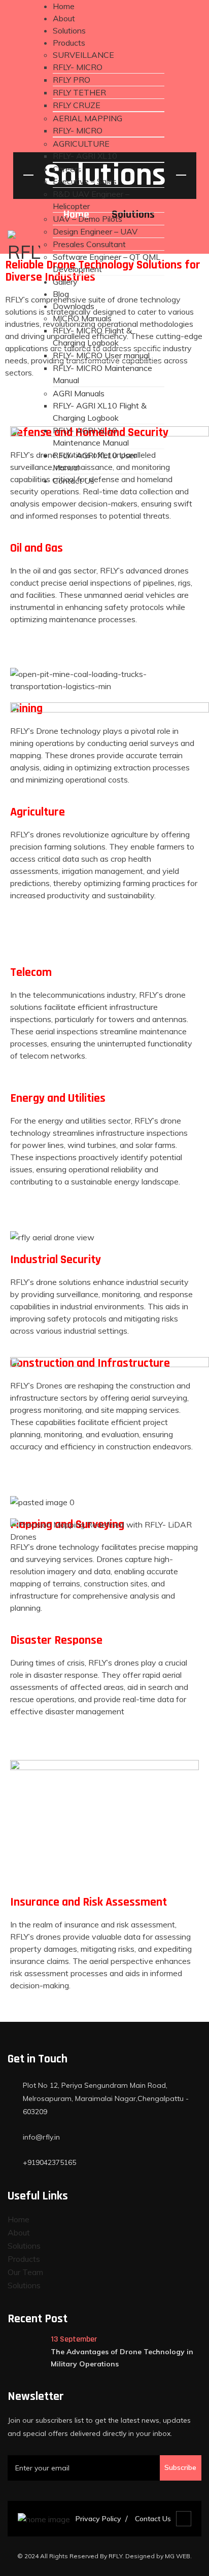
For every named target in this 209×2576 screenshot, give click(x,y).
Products (69, 43)
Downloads (74, 306)
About (64, 18)
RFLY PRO (72, 80)
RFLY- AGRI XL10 (85, 156)
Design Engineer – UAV (95, 231)
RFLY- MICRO (78, 67)
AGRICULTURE (81, 144)
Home (64, 6)
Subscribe (180, 2467)
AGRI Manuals (79, 393)
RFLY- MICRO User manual (101, 355)
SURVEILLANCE (83, 55)
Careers (67, 169)
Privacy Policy (98, 2519)
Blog (61, 294)
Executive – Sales (85, 181)
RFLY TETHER (79, 92)
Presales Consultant (89, 244)
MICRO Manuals (82, 318)
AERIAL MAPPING (88, 118)
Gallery (65, 282)
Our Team (25, 2272)
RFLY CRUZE (77, 105)
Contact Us (74, 481)
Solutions (69, 30)
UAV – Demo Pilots (88, 219)
